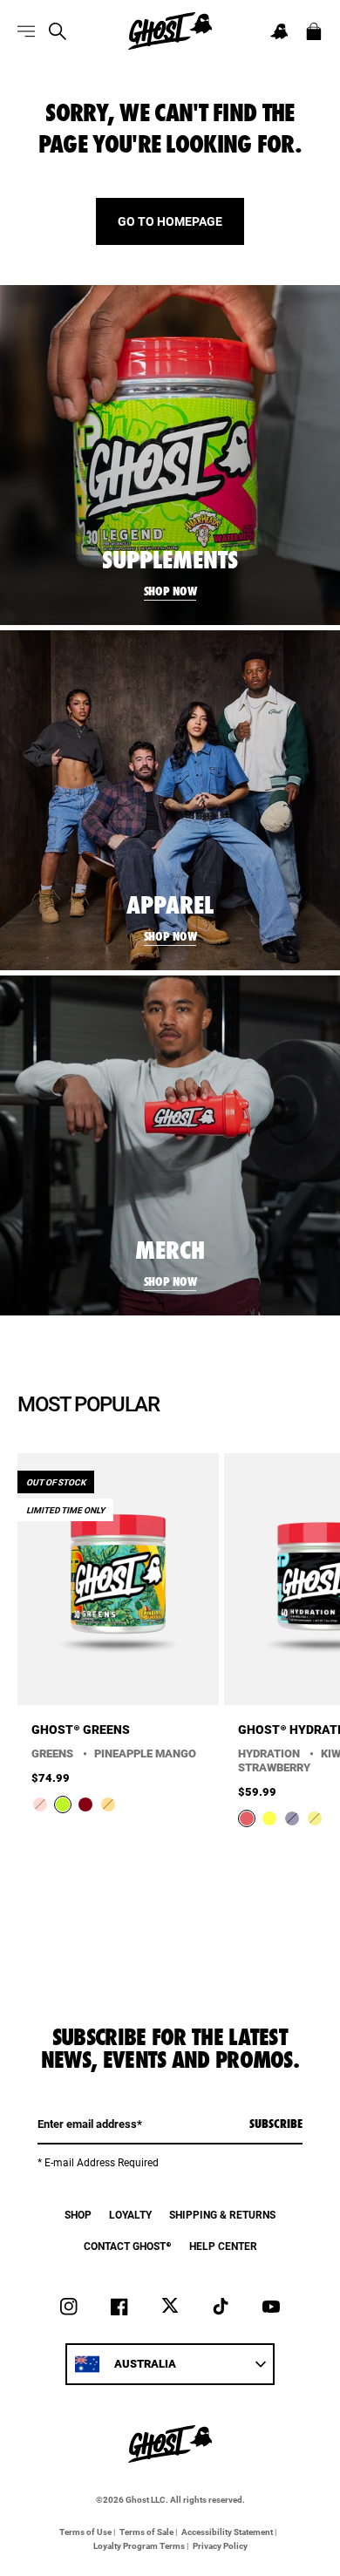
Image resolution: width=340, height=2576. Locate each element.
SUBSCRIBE (276, 2124)
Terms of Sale (146, 2532)
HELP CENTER (223, 2246)
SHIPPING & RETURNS (222, 2214)
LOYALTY (130, 2214)
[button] (279, 31)
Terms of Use (85, 2532)
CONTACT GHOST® (128, 2246)
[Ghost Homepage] (170, 31)
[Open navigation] (26, 31)
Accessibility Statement (227, 2532)
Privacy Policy (220, 2545)
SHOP (78, 2214)
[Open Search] (58, 31)
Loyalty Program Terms (139, 2545)
